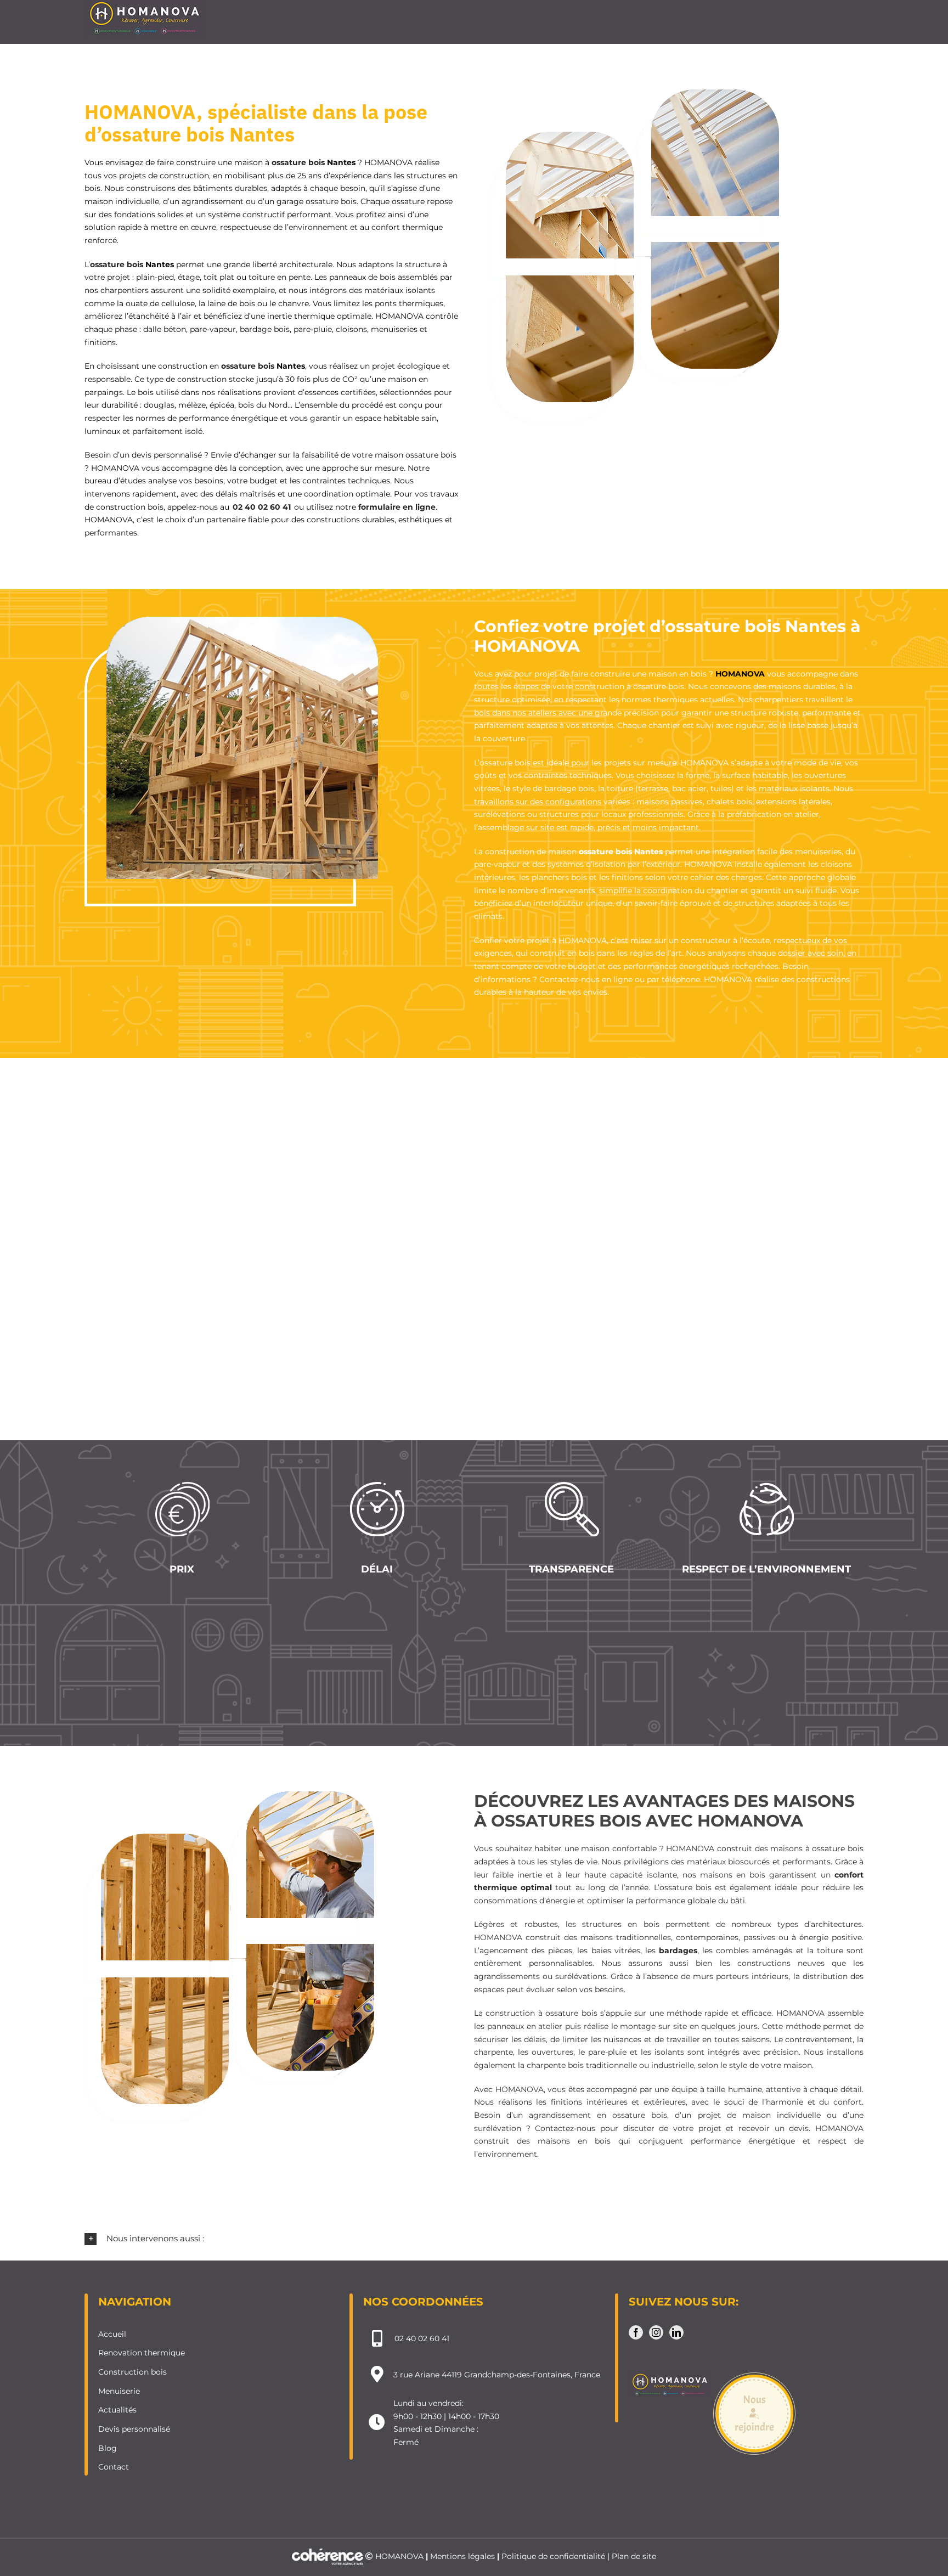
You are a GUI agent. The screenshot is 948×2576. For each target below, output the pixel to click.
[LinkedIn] (676, 2332)
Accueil (112, 2334)
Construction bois (132, 2372)
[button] (474, 2239)
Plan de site (634, 2556)
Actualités (117, 2410)
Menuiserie (119, 2391)
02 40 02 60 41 (262, 507)
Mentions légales (462, 2556)
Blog (108, 2448)
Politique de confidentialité (553, 2556)
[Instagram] (656, 2332)
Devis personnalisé (134, 2429)
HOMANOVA (399, 2556)
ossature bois (298, 162)
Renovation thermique (142, 2353)
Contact (114, 2467)
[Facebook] (636, 2332)
